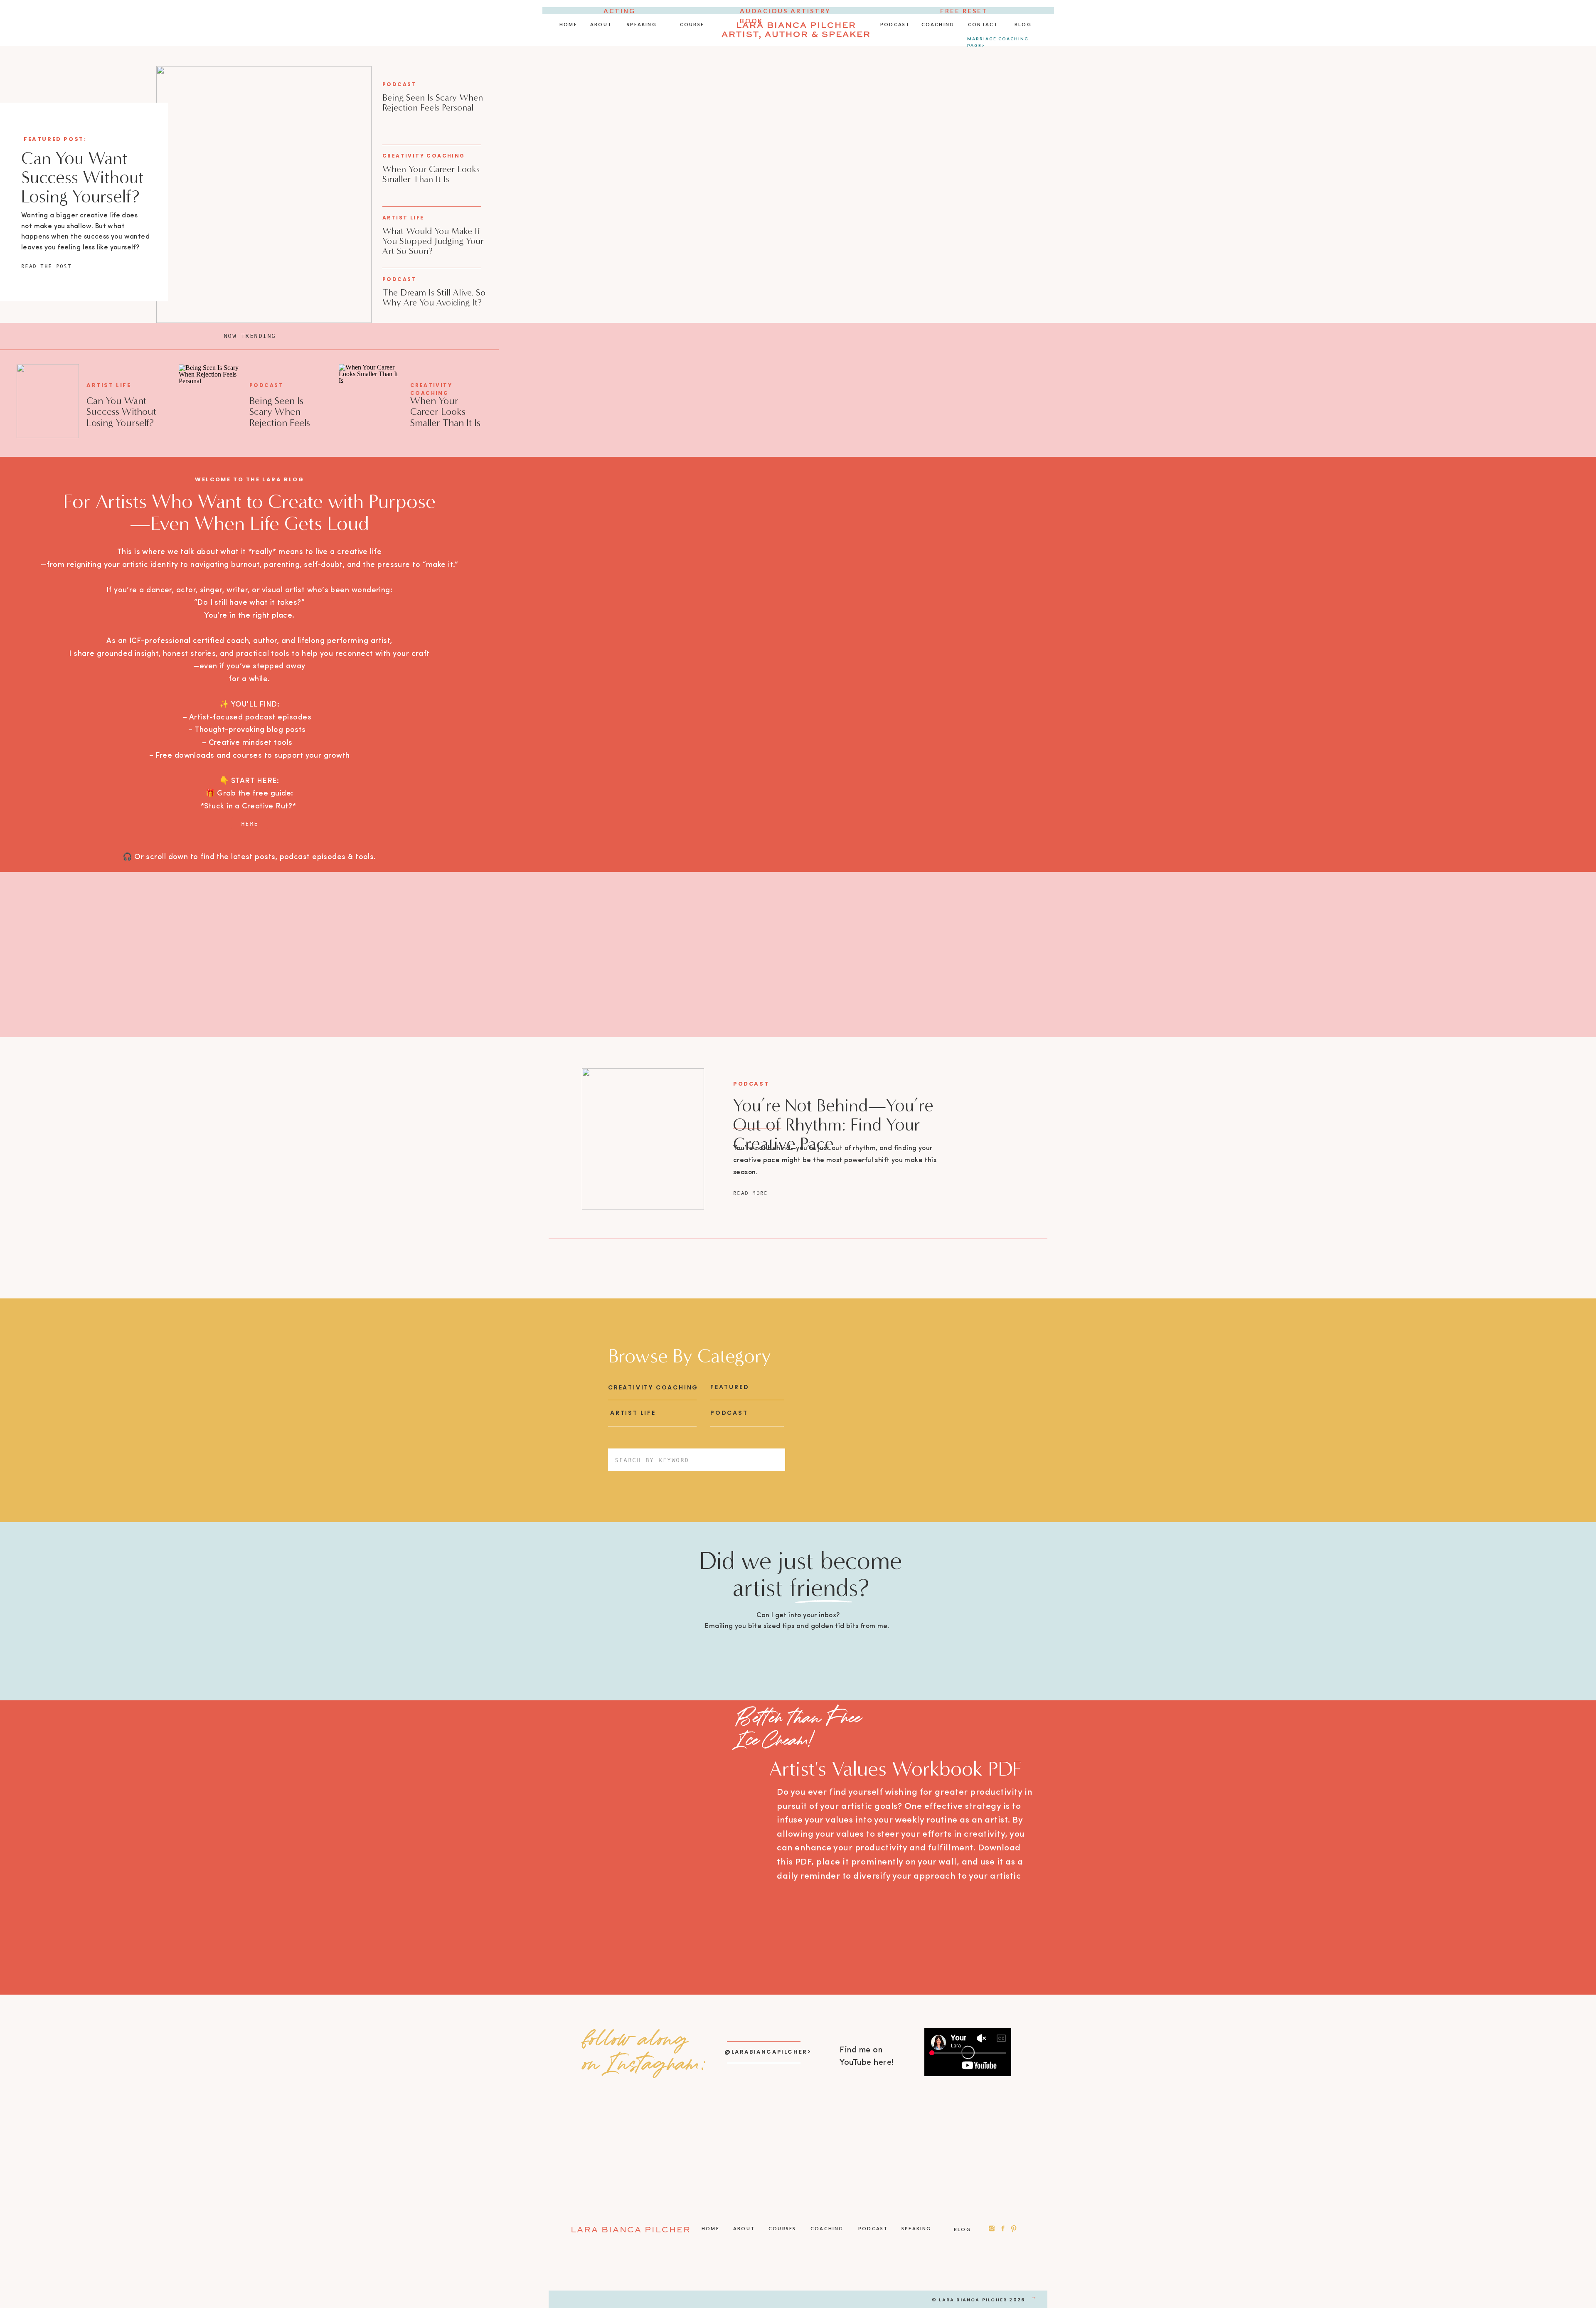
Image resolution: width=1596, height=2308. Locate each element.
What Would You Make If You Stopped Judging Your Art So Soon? (433, 241)
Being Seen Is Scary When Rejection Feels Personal (433, 102)
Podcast (399, 84)
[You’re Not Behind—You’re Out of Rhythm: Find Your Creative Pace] (643, 1139)
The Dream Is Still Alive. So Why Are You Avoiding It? (434, 297)
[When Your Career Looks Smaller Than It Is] (370, 402)
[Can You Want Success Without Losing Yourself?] (264, 195)
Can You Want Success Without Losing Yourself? (83, 177)
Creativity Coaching (424, 156)
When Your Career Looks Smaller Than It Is (431, 174)
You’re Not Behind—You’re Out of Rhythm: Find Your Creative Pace (833, 1125)
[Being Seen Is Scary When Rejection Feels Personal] (210, 402)
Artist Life (403, 218)
